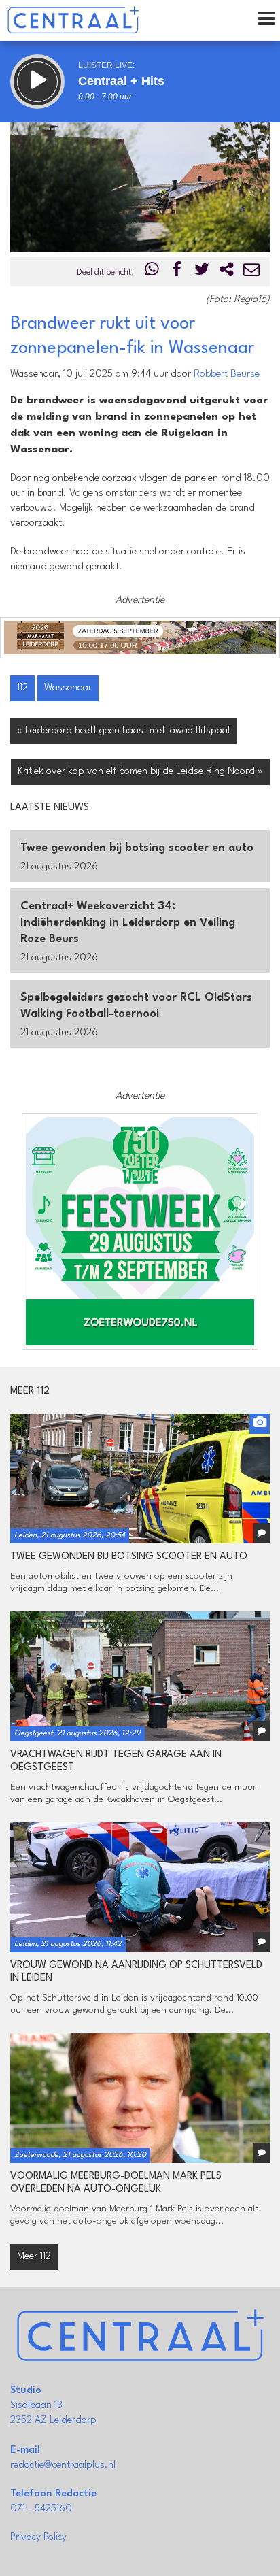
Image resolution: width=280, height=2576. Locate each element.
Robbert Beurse (227, 374)
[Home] (73, 20)
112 (22, 688)
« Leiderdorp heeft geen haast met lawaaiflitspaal (123, 731)
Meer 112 (34, 2257)
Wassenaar (68, 688)
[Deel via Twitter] (202, 272)
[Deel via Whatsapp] (152, 272)
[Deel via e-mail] (251, 272)
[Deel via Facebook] (177, 272)
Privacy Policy (38, 2538)
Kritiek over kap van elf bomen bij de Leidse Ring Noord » (140, 772)
